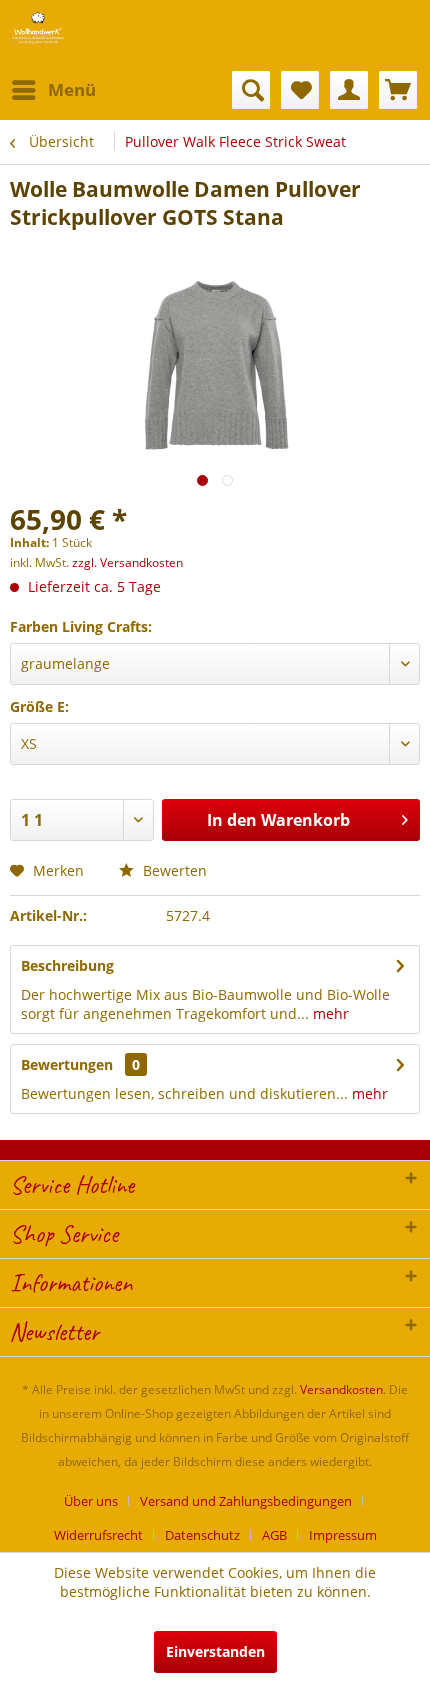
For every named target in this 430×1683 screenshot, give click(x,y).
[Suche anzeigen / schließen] (251, 90)
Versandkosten (341, 1389)
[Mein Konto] (349, 90)
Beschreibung (67, 965)
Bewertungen (67, 1064)
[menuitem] (53, 90)
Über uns (91, 1501)
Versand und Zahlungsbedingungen (246, 1501)
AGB (274, 1535)
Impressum (343, 1535)
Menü (72, 89)
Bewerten (173, 870)
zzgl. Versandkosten (127, 562)
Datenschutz (202, 1535)
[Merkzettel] (300, 90)
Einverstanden (215, 1651)
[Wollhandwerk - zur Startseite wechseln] (38, 27)
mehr (329, 1013)
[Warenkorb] (398, 90)
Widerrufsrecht (98, 1535)
